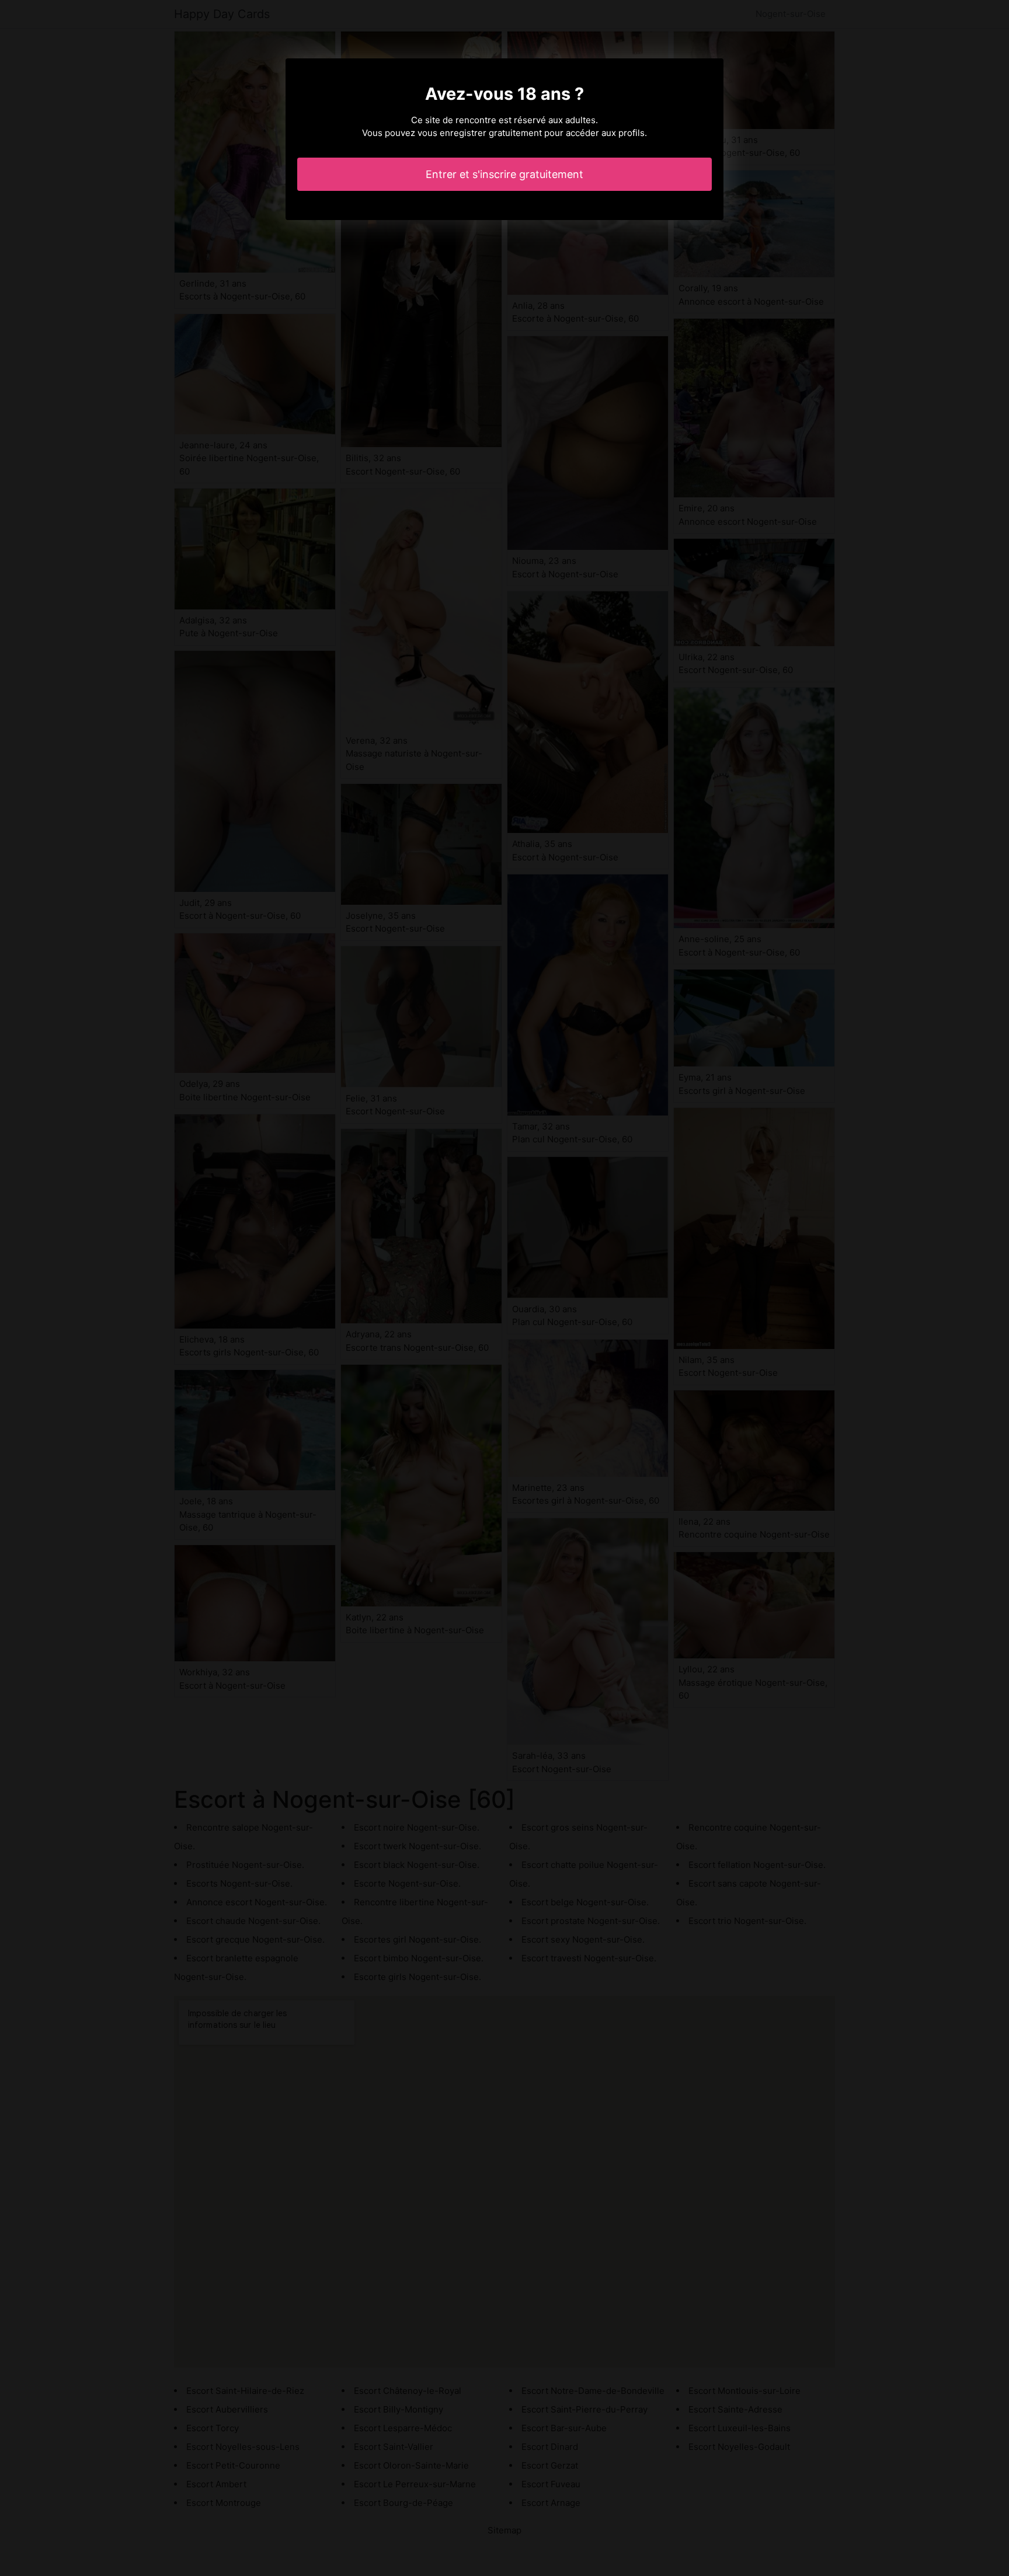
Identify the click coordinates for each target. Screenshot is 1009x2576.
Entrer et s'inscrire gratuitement (505, 174)
